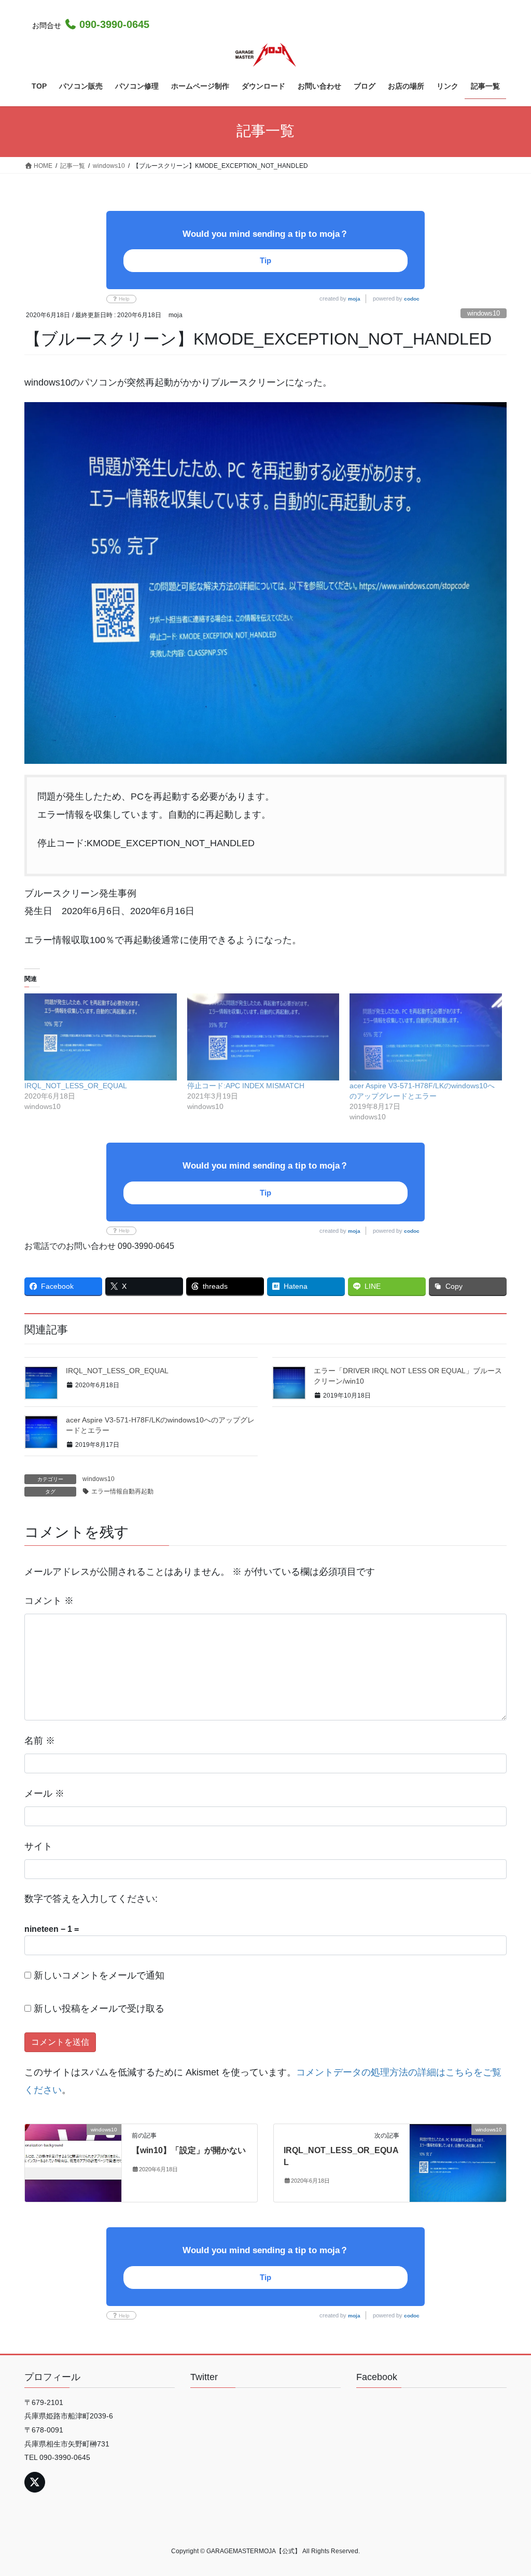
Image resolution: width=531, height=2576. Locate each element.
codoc (412, 299)
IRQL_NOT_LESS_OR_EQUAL (76, 1086)
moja (354, 299)
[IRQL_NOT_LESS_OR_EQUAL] (101, 1037)
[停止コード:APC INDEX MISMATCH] (263, 1037)
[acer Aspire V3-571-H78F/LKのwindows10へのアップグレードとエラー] (426, 1037)
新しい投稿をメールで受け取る (99, 2009)
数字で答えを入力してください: (91, 1899)
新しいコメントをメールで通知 (99, 1975)
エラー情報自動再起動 (122, 1491)
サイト (38, 1846)
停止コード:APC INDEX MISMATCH (246, 1086)
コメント (49, 1601)
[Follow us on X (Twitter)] (35, 2482)
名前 (40, 1741)
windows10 (484, 313)
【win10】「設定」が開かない (189, 2150)
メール (44, 1794)
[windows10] (73, 2163)
